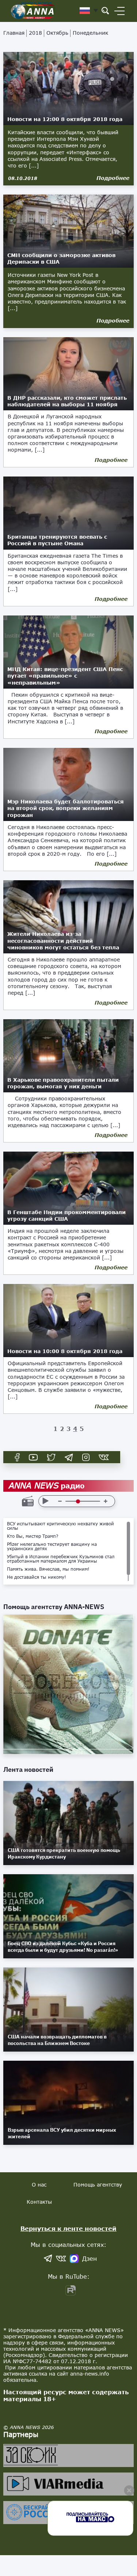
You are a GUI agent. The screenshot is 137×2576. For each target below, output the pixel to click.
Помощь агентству (98, 2185)
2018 (35, 33)
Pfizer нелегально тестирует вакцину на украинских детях (52, 1547)
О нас (39, 2185)
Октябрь (57, 33)
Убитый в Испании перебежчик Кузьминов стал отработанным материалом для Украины (61, 1559)
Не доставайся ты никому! (37, 1577)
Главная (14, 33)
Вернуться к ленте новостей (68, 2228)
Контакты (39, 2202)
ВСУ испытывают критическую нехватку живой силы (60, 1526)
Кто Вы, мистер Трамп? (33, 1536)
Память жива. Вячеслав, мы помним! (48, 1569)
